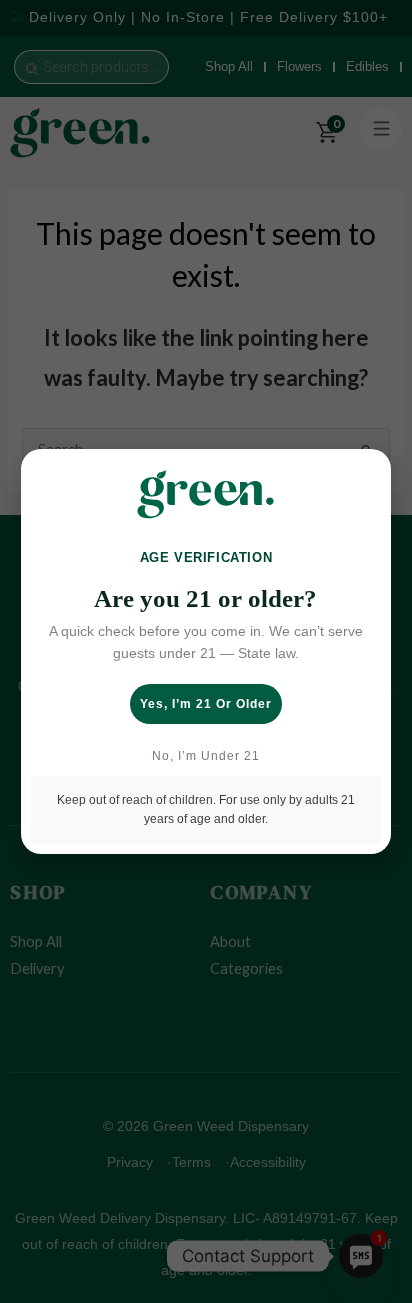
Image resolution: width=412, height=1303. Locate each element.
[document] (206, 651)
